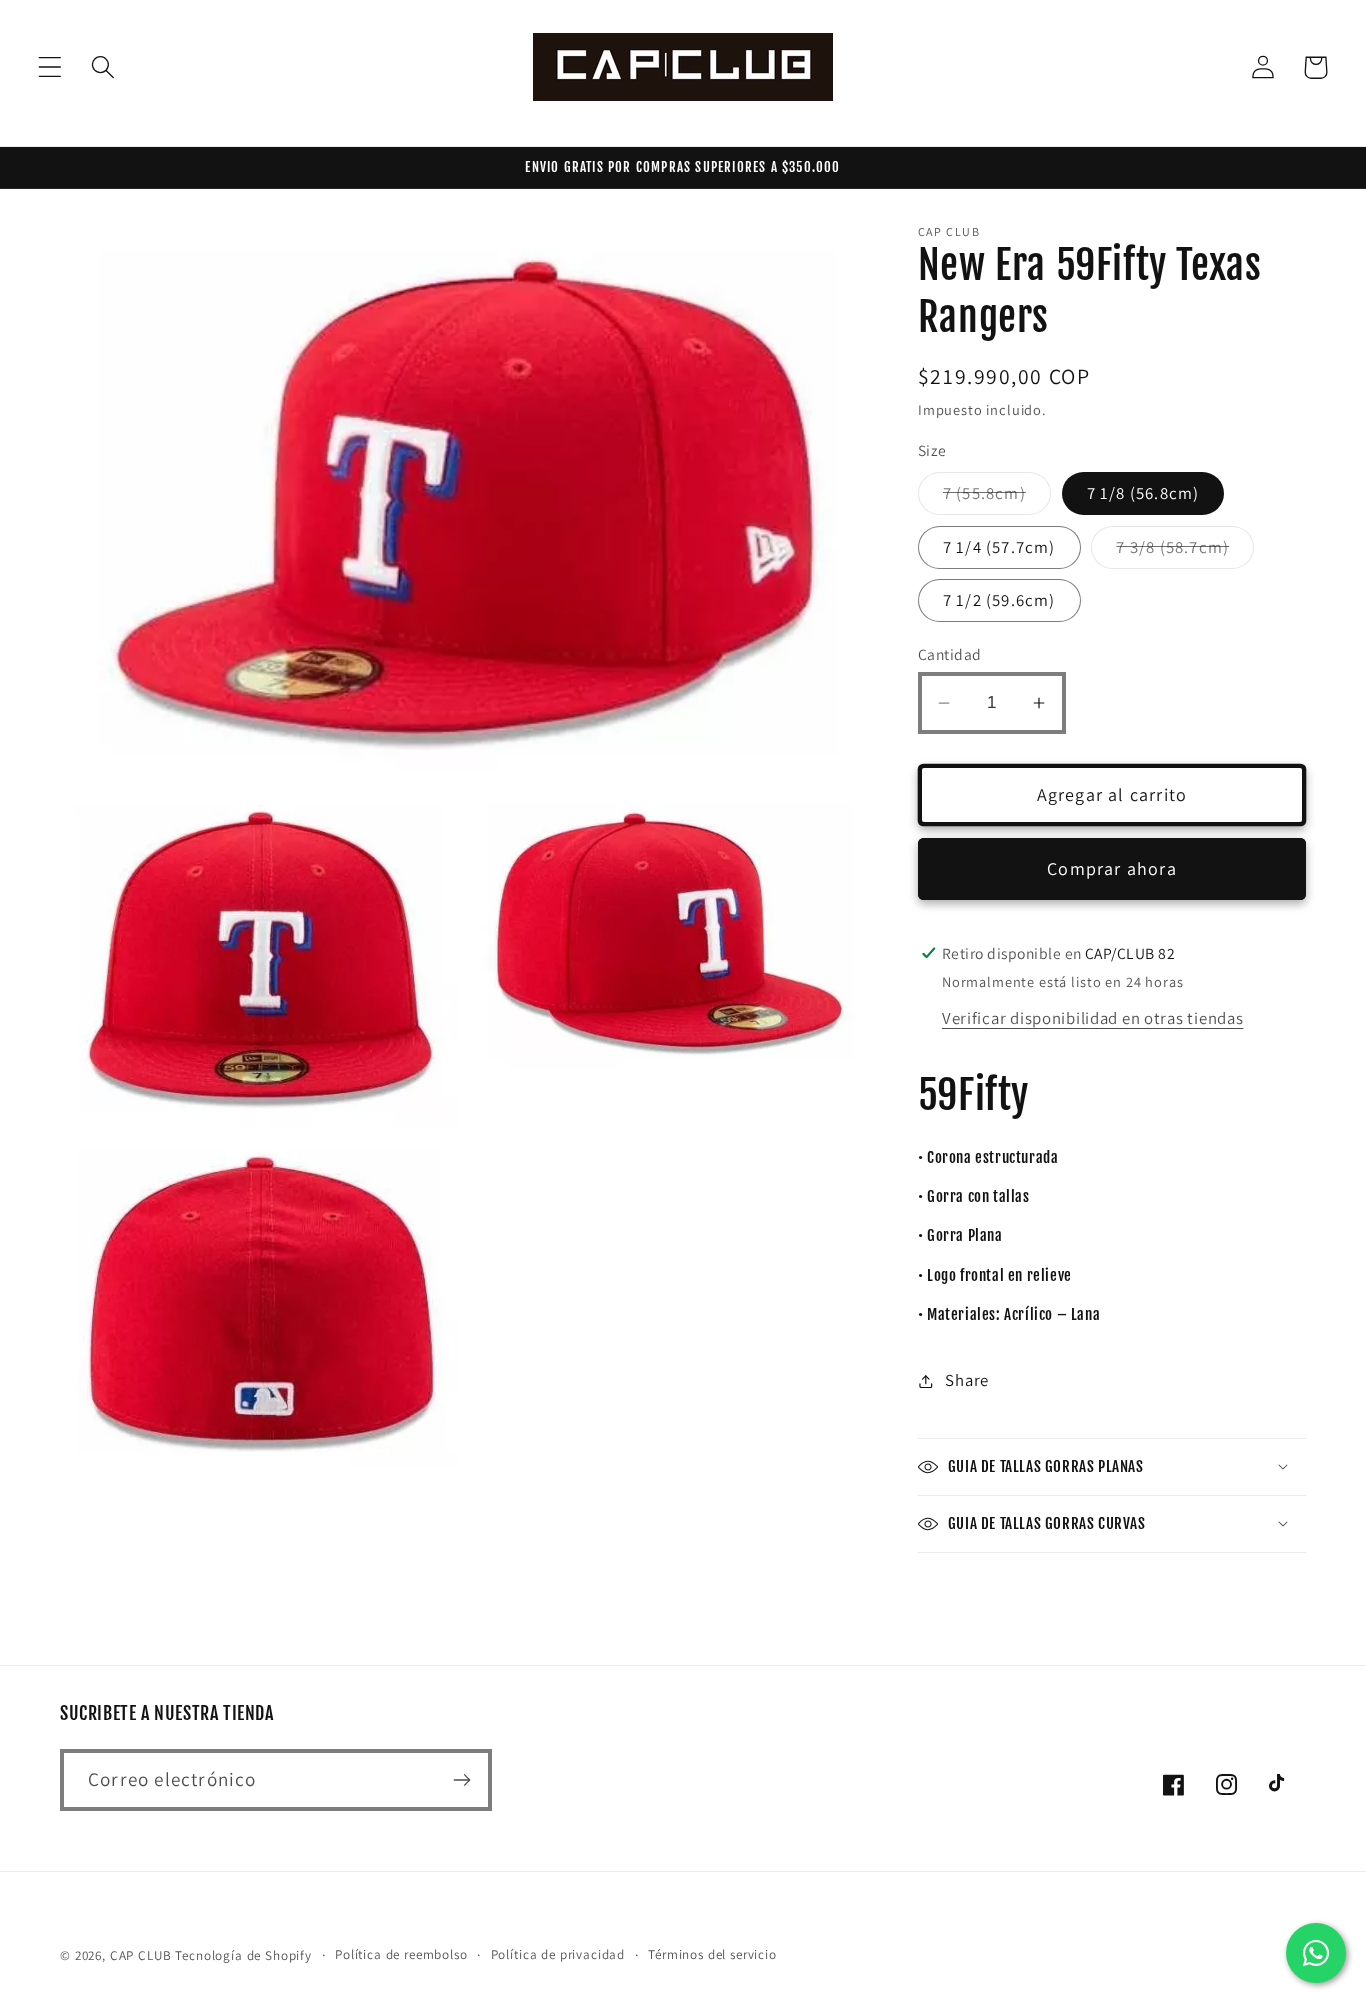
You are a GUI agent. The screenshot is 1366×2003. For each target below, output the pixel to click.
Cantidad (950, 654)
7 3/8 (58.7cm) (1185, 552)
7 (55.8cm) (997, 498)
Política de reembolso (401, 1954)
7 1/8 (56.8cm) (1143, 493)
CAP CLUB (141, 1955)
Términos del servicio (712, 1954)
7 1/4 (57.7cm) (999, 547)
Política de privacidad (558, 1954)
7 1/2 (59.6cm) (999, 600)
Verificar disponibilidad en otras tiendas (1093, 1018)
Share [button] (967, 1380)
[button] (50, 67)
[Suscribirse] (461, 1780)
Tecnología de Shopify (243, 1955)
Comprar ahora (1112, 868)
